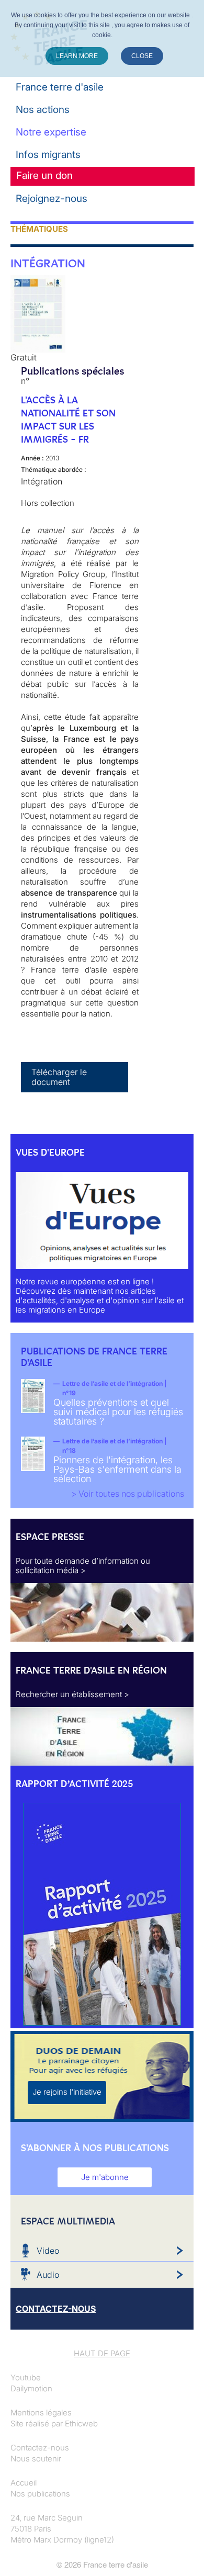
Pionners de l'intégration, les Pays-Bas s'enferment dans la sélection (117, 1469)
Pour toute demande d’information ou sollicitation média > (83, 1566)
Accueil (24, 2483)
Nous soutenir (36, 2459)
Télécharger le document (59, 1077)
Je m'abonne (105, 2177)
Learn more (77, 56)
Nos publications (40, 2494)
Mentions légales (41, 2413)
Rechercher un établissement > (72, 1694)
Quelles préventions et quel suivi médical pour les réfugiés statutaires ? (118, 1412)
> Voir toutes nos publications (128, 1494)
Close (142, 56)
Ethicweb (81, 2424)
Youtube (26, 2377)
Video (48, 2251)
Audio (48, 2275)
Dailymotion (31, 2388)
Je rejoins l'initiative (67, 2092)
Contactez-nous (40, 2448)
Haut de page (102, 2353)
